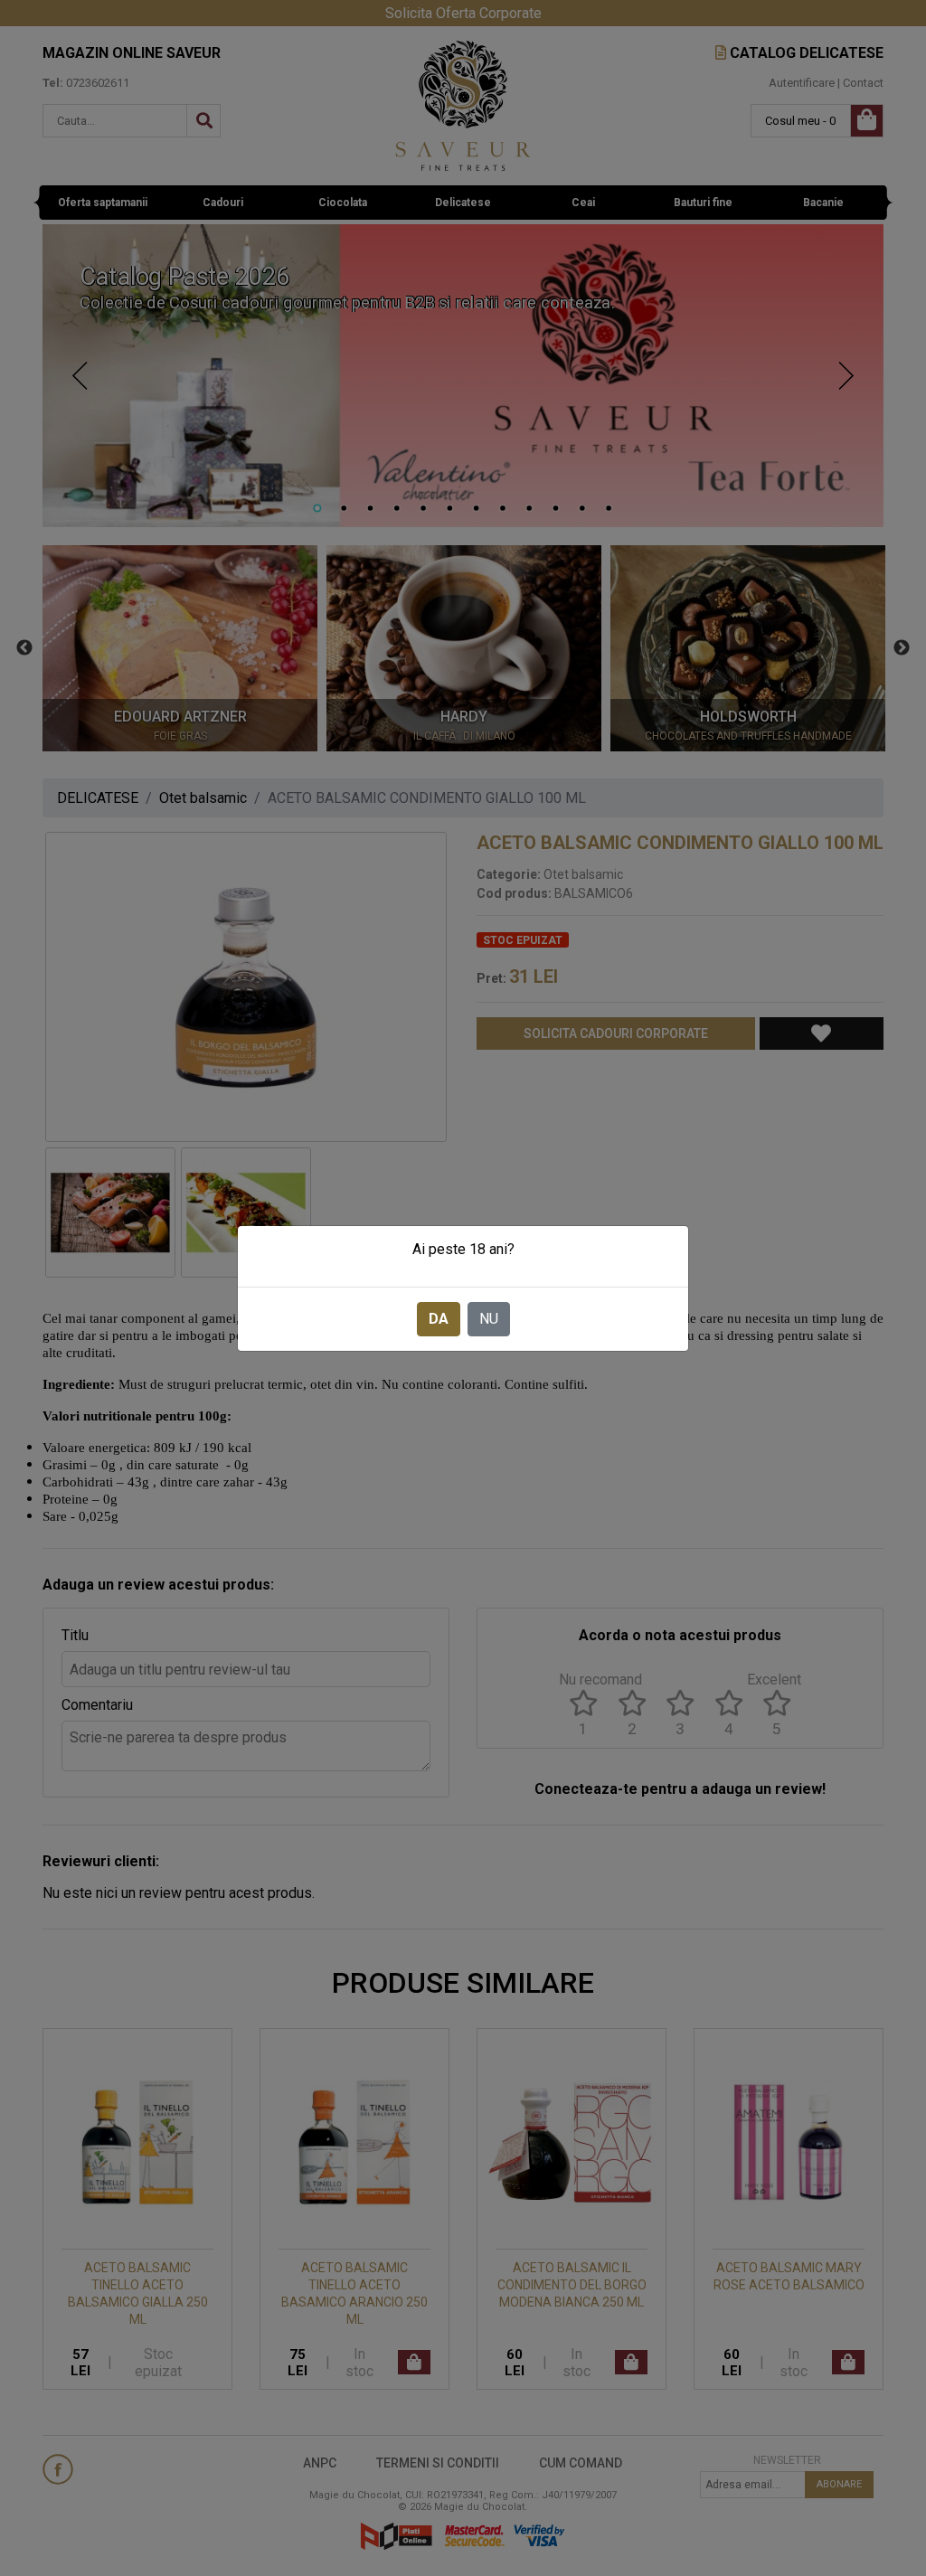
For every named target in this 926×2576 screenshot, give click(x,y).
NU (489, 1319)
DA (439, 1319)
